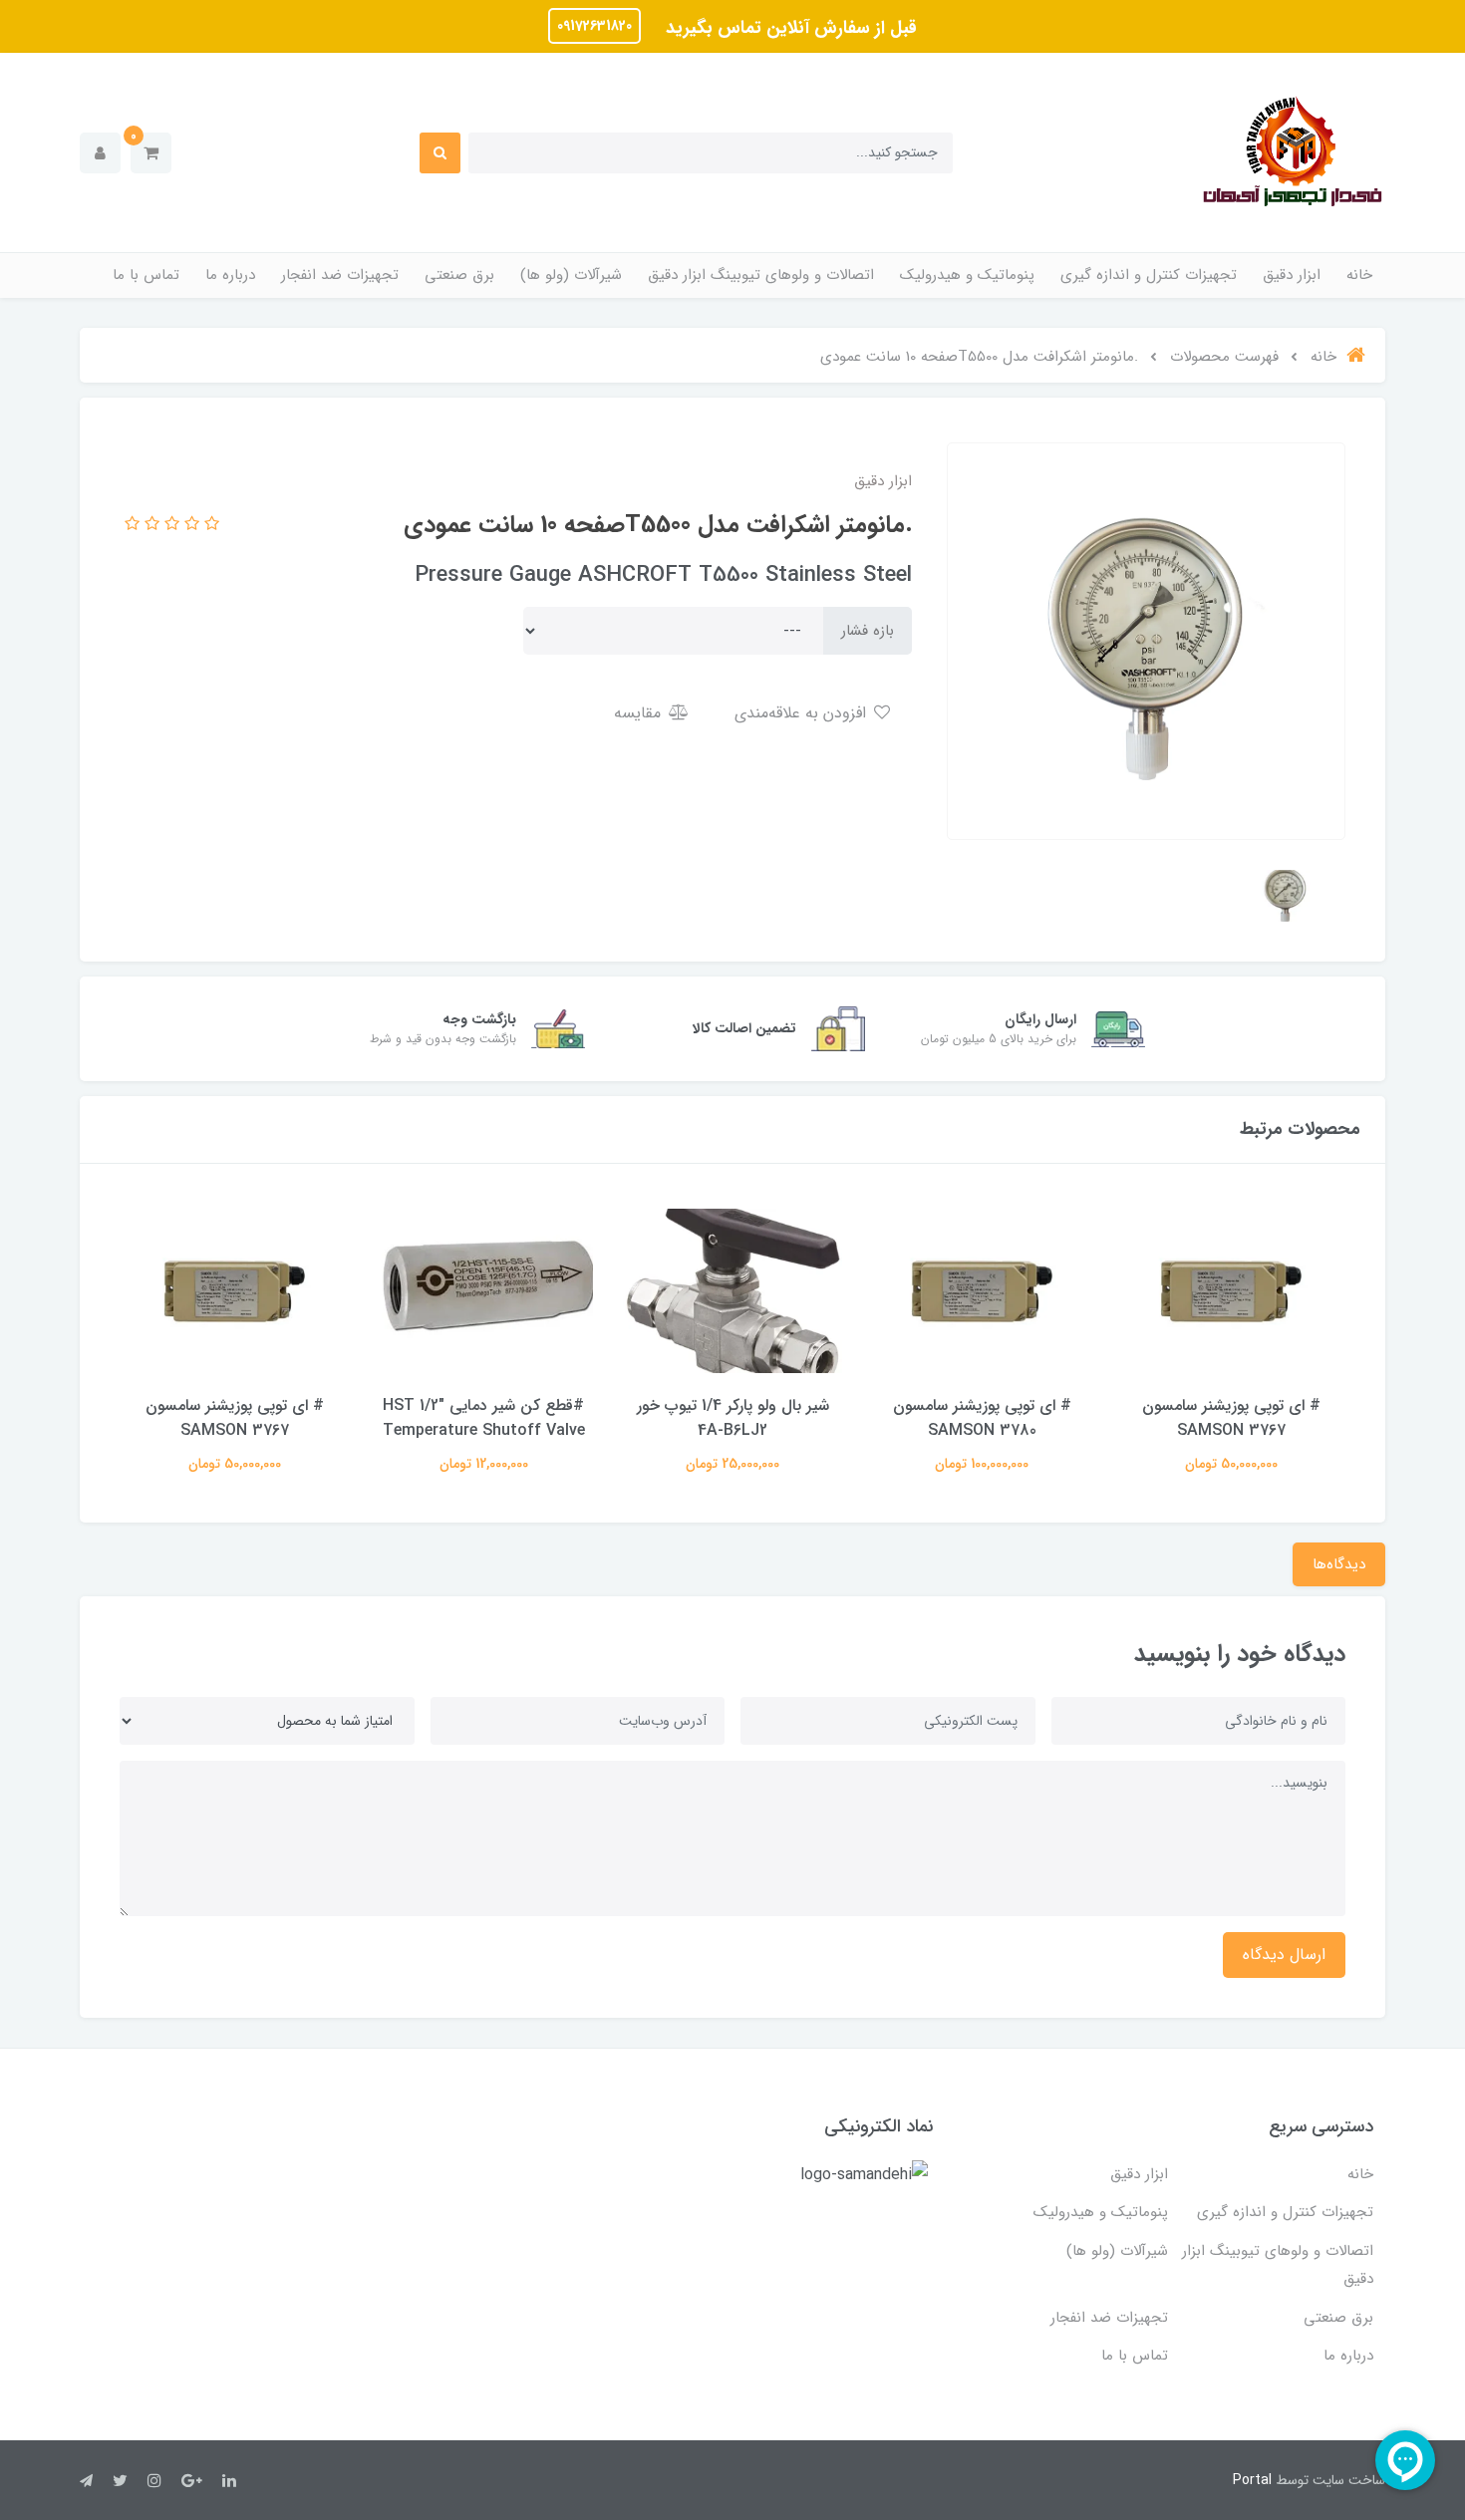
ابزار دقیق (1292, 275)
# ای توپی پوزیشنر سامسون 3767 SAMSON (1231, 1418)
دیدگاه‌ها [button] (1339, 1564)
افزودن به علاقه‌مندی (803, 713)
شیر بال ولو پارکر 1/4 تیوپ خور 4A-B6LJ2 (733, 1418)
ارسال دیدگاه (1284, 1955)
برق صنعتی (459, 275)
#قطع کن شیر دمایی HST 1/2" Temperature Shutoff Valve (484, 1418)
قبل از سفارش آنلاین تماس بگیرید (789, 28)
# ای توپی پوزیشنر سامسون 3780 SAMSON (982, 1418)
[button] (151, 153)
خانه (1359, 275)
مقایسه (640, 713)
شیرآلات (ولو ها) (571, 275)
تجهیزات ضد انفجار (340, 275)
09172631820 (594, 26)
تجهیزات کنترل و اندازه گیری (1149, 275)
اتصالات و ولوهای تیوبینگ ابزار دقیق (761, 275)
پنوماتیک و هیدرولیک (967, 275)
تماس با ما (146, 275)
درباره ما (230, 275)
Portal (1252, 2480)
